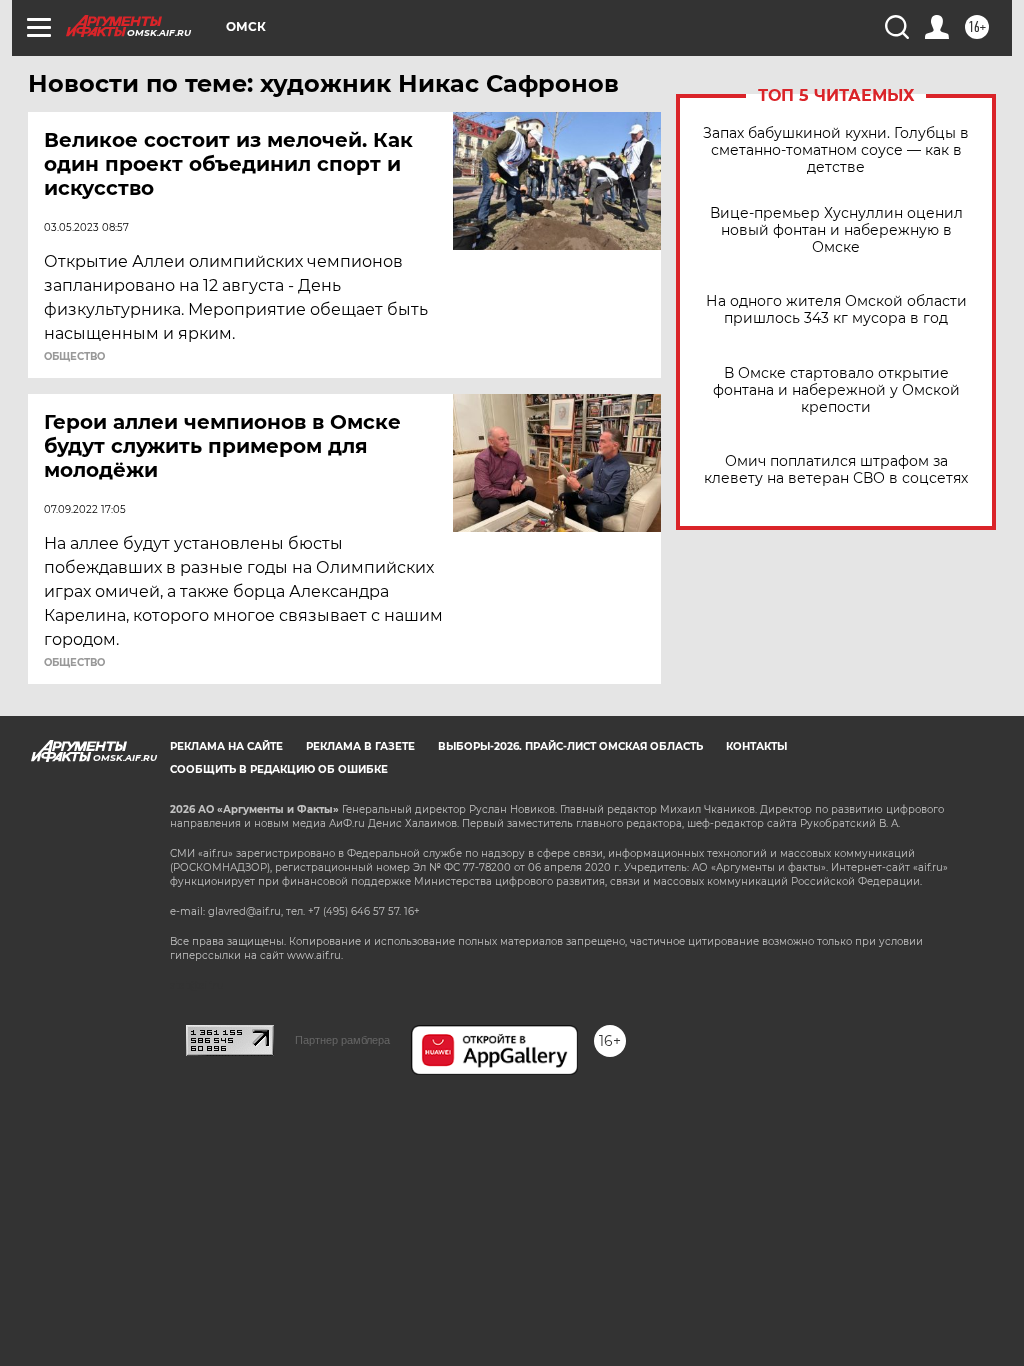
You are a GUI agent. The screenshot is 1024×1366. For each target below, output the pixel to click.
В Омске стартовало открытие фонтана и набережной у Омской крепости (836, 390)
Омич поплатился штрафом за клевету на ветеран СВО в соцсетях (836, 470)
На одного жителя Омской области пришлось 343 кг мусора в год (836, 310)
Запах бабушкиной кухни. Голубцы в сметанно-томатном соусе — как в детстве (836, 150)
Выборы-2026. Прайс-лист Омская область (570, 746)
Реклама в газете (360, 746)
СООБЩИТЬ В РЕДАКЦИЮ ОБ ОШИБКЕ (279, 769)
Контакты (756, 746)
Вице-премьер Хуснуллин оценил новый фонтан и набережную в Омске (836, 230)
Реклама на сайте (226, 746)
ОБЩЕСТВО (74, 357)
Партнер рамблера (342, 1040)
